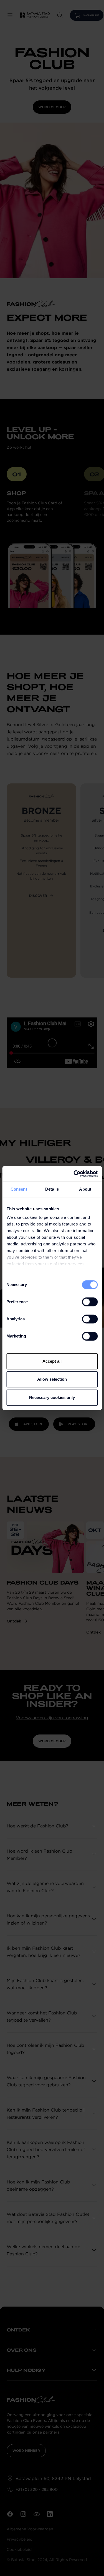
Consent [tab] (19, 1189)
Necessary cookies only (52, 1397)
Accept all (52, 1361)
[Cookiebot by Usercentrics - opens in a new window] (74, 1174)
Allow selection (52, 1379)
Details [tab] (52, 1189)
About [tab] (85, 1189)
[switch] (90, 1302)
